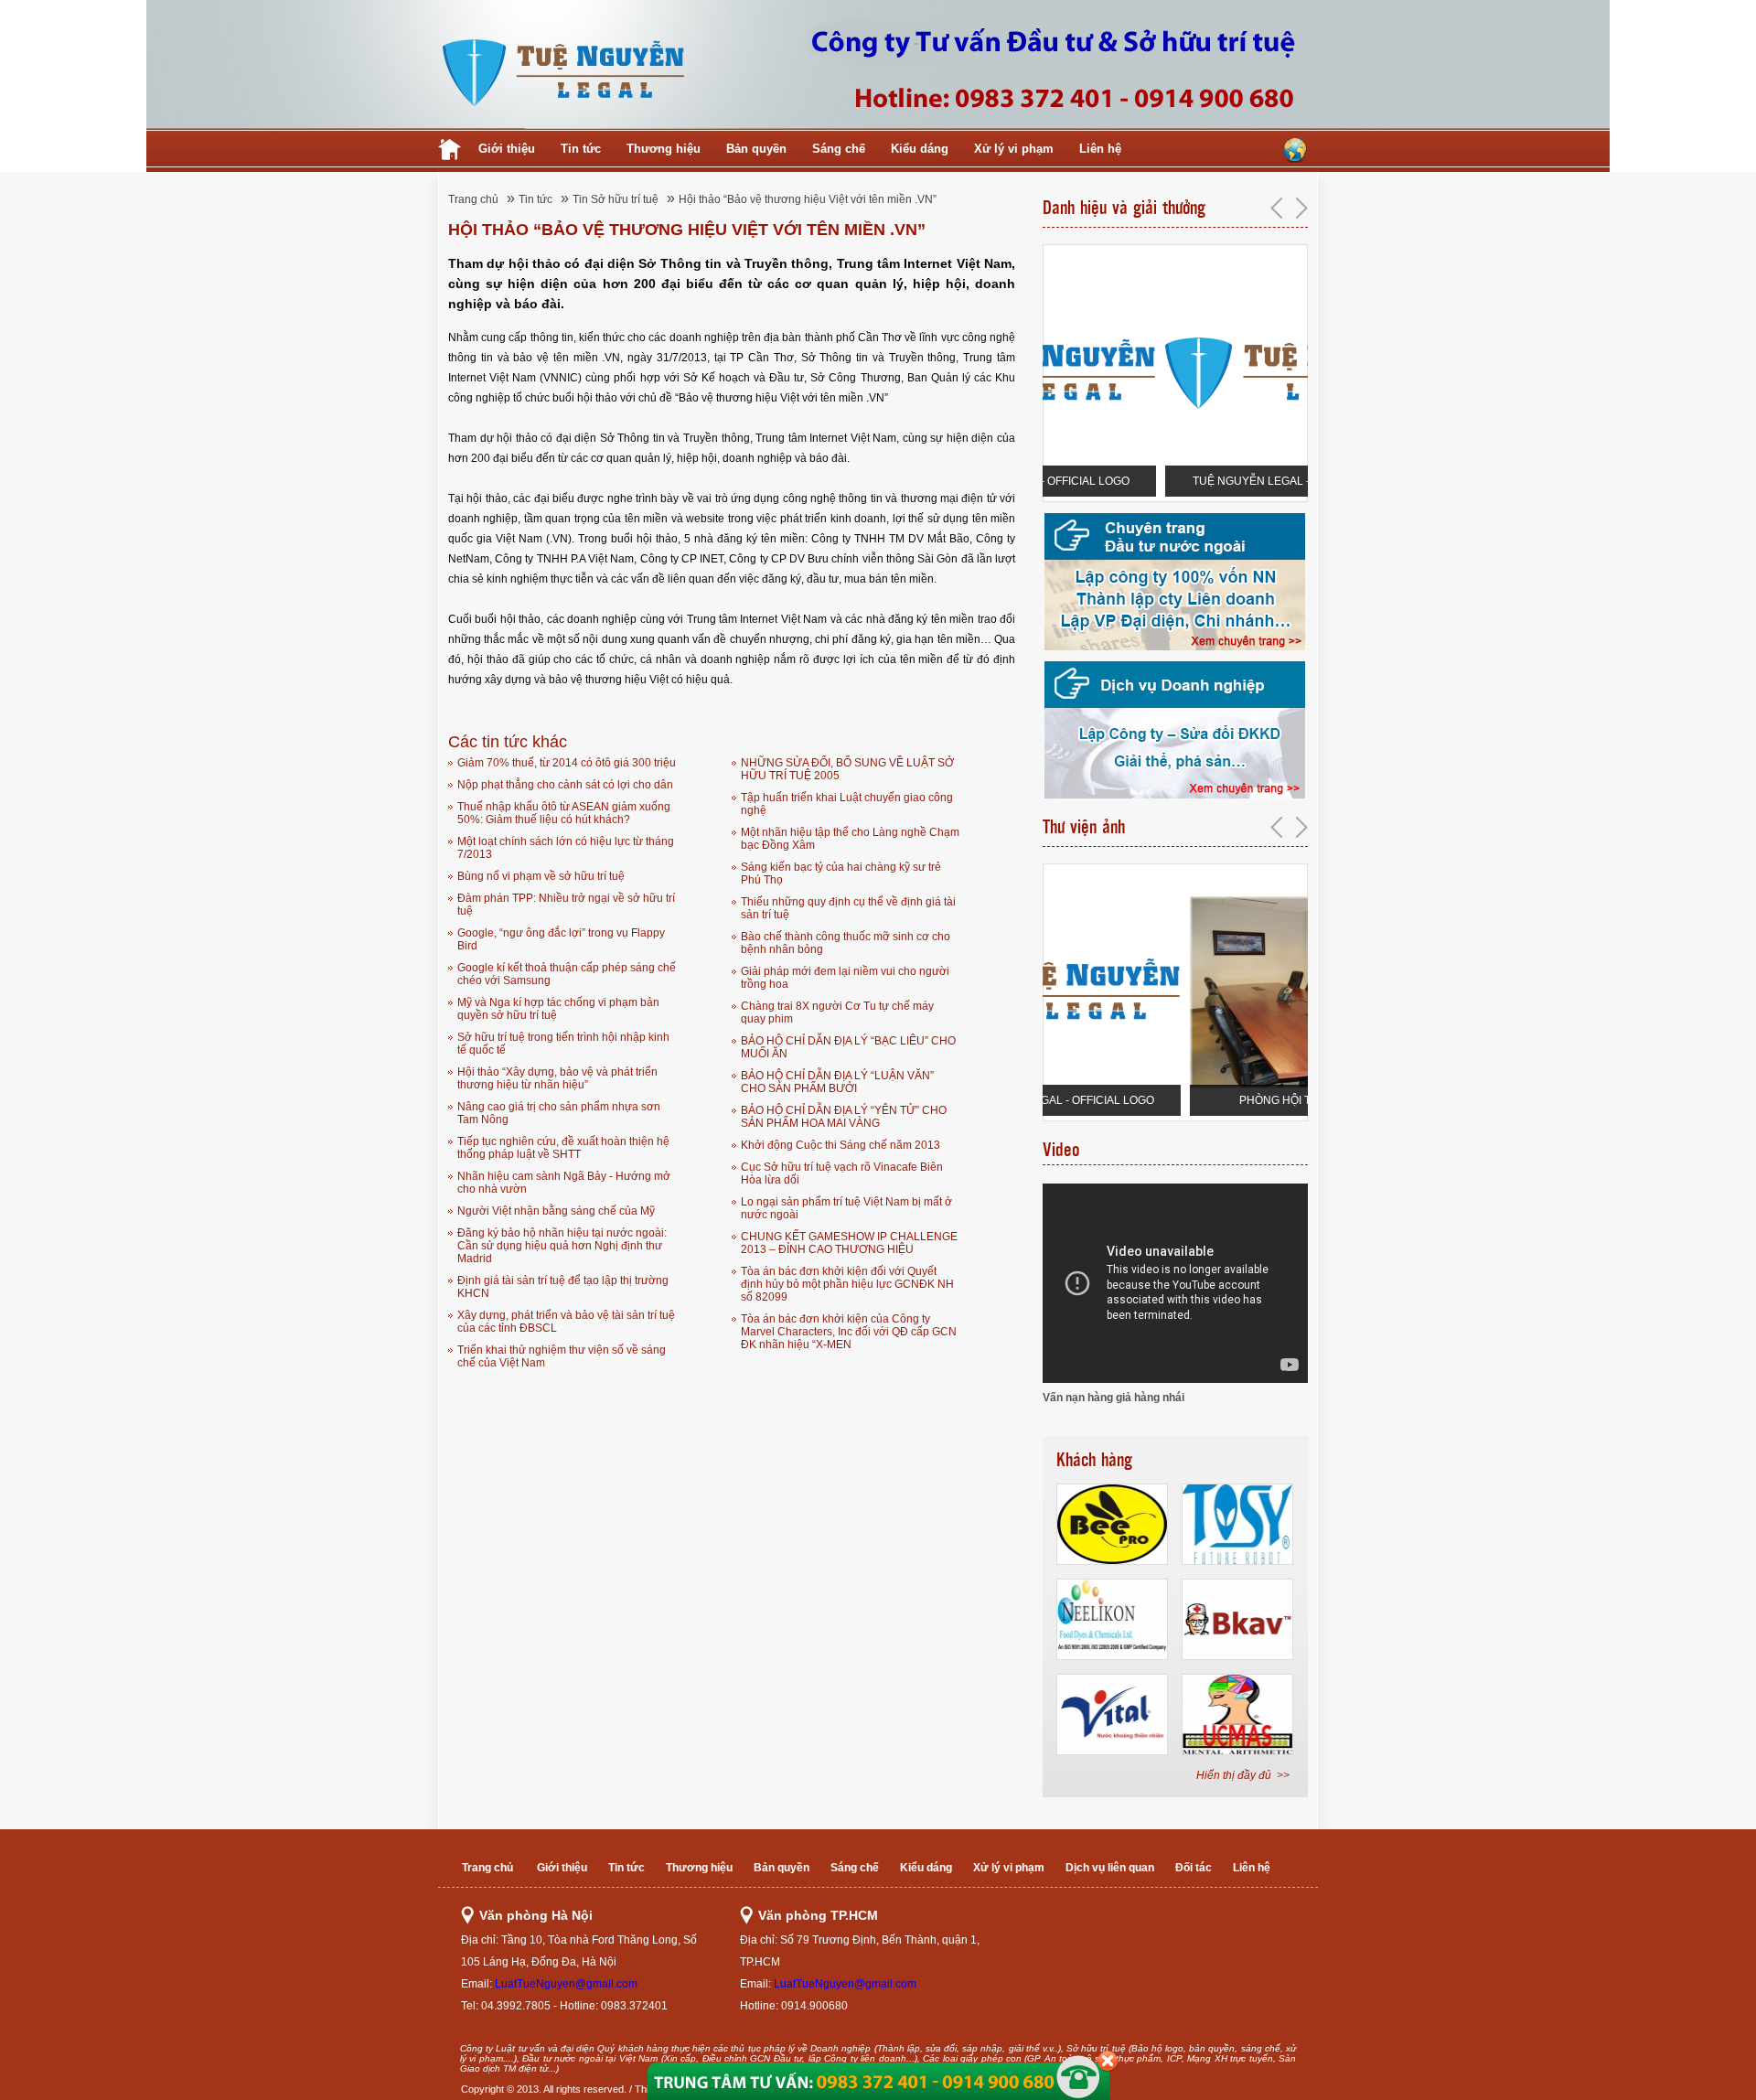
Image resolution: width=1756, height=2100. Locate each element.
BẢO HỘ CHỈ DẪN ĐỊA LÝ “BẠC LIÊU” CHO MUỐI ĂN (848, 1047)
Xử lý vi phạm (1014, 149)
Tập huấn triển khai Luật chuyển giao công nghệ (847, 804)
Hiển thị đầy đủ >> (1243, 1775)
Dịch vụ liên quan (1110, 1868)
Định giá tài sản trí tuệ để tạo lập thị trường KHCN (563, 1287)
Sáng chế (839, 149)
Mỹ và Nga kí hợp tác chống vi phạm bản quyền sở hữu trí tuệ (558, 1009)
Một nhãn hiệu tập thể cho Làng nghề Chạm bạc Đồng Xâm (850, 839)
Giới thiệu (507, 149)
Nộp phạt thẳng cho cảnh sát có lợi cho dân (565, 785)
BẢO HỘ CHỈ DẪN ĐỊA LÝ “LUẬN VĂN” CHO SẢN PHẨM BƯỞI (837, 1082)
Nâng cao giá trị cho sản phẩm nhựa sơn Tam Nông (559, 1113)
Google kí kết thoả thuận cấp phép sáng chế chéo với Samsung (567, 974)
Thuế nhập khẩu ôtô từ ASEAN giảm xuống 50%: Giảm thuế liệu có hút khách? (564, 813)
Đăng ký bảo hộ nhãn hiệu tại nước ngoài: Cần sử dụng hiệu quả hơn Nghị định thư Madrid (562, 1246)
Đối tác (1194, 1868)
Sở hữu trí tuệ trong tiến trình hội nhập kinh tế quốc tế (563, 1044)
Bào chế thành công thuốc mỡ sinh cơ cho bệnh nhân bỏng (846, 943)
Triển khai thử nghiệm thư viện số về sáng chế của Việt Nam (562, 1356)
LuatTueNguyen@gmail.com (566, 1984)
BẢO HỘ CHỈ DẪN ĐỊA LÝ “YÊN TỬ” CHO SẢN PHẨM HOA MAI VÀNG (844, 1117)
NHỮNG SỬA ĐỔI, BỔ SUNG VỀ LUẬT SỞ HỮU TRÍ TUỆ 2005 (847, 769)
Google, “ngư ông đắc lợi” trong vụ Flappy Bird (561, 939)
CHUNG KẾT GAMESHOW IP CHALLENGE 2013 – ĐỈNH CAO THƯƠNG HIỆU (849, 1243)
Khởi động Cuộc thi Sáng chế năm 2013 (841, 1145)
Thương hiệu (664, 149)
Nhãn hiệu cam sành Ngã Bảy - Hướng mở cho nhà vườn (564, 1183)
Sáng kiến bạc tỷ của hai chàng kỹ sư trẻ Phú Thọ (841, 873)
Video (1061, 1150)
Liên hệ (1100, 149)
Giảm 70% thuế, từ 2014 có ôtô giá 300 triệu (567, 763)
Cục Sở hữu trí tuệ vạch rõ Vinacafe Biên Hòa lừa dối (842, 1173)
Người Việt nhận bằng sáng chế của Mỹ (556, 1211)
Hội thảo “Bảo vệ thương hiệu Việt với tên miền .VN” (808, 199)
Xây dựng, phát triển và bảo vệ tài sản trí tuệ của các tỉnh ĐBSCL (566, 1322)
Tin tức (581, 149)
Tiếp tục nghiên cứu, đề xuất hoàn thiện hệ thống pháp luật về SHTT (563, 1148)
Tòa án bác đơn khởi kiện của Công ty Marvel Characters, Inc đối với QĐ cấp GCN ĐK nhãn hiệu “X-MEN (849, 1332)
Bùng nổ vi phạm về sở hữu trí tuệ (541, 876)
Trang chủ (473, 199)
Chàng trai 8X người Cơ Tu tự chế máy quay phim (837, 1012)
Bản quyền (756, 149)
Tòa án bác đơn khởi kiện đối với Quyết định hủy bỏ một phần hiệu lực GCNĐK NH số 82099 (847, 1284)
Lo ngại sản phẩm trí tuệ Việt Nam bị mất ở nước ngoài (846, 1208)
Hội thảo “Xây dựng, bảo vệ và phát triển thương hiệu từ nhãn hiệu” (557, 1078)
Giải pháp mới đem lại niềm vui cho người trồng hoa (845, 978)
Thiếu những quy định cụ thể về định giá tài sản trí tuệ (848, 908)
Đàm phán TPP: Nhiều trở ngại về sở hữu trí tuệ (566, 905)
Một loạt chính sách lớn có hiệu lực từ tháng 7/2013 (566, 848)
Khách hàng (1094, 1460)
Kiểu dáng (920, 149)
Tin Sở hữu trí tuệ (616, 199)
